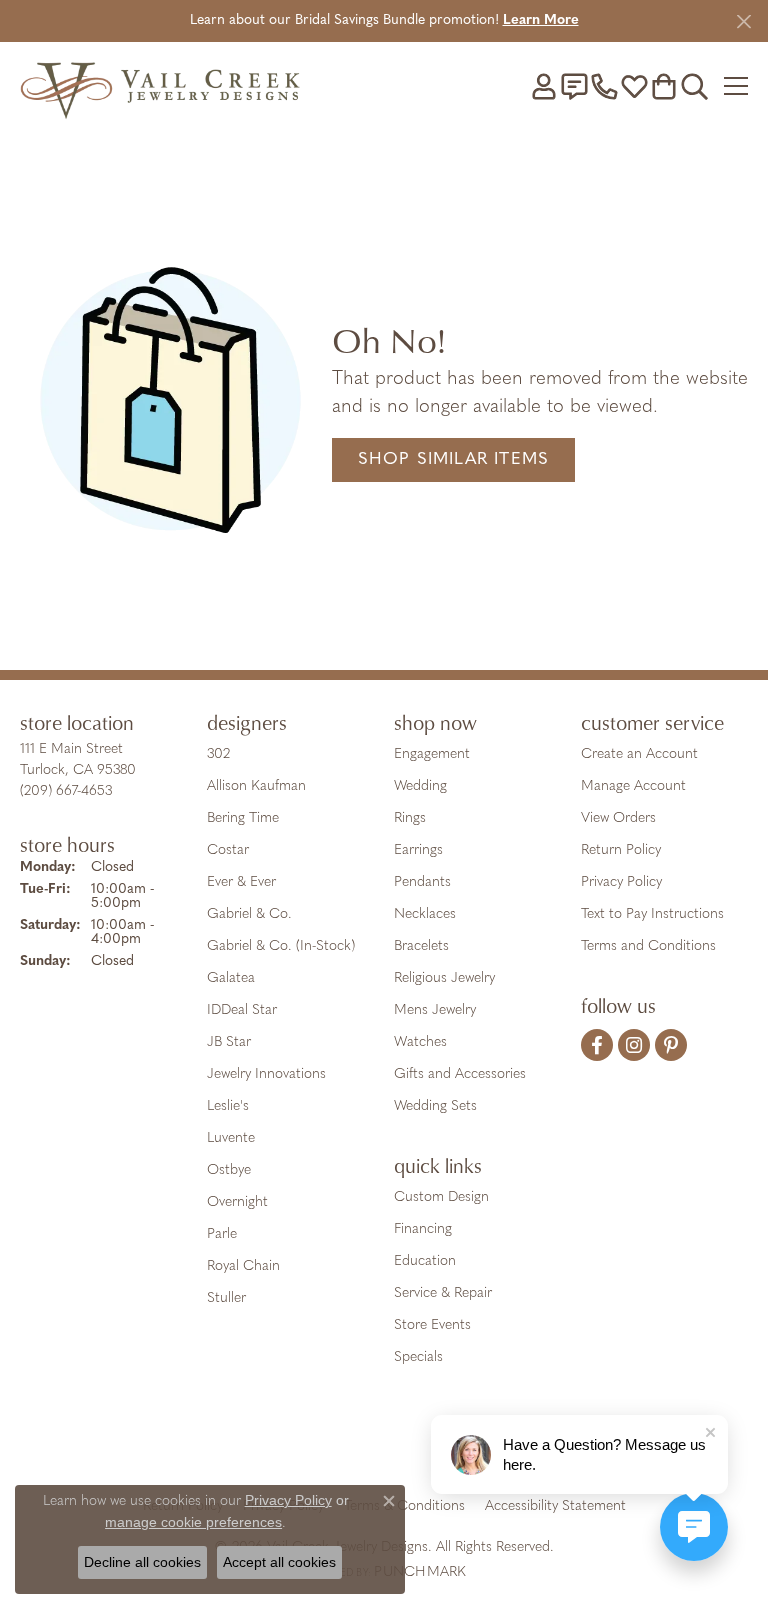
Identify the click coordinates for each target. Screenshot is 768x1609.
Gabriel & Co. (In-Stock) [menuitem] (281, 946)
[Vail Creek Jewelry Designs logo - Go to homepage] (160, 85)
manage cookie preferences (193, 1522)
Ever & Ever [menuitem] (241, 882)
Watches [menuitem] (420, 1042)
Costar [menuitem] (228, 850)
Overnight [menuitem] (237, 1202)
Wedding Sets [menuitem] (435, 1106)
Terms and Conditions (648, 946)
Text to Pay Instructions (652, 914)
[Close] (743, 21)
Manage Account (633, 786)
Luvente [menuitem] (231, 1138)
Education (425, 1261)
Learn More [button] (541, 20)
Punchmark (420, 1572)
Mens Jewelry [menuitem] (435, 1010)
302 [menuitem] (218, 754)
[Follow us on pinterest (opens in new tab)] (671, 1045)
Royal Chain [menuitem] (243, 1266)
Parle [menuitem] (222, 1234)
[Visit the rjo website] (388, 1444)
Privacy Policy (621, 882)
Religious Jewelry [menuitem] (444, 978)
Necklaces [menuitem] (425, 914)
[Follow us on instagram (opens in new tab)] (634, 1045)
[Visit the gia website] (274, 1444)
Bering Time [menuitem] (243, 818)
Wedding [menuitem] (420, 786)
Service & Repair (443, 1293)
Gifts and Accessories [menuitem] (460, 1074)
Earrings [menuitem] (418, 850)
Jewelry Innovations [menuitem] (266, 1074)
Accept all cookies (279, 1562)
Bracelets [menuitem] (421, 946)
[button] (544, 86)
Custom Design (441, 1197)
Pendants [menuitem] (422, 882)
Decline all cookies (142, 1562)
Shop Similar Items (454, 459)
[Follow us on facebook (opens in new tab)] (597, 1045)
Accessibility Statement (555, 1506)
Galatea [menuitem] (231, 978)
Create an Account (639, 754)
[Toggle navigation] (736, 86)
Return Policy (621, 850)
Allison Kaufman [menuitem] (256, 786)
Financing (423, 1229)
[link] (574, 86)
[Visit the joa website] (335, 1444)
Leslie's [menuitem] (228, 1106)
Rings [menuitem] (410, 818)
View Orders (618, 818)
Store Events (432, 1325)
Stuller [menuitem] (226, 1298)
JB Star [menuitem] (229, 1042)
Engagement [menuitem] (432, 754)
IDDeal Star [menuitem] (242, 1010)
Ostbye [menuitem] (229, 1170)
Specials (418, 1357)
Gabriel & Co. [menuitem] (249, 914)
